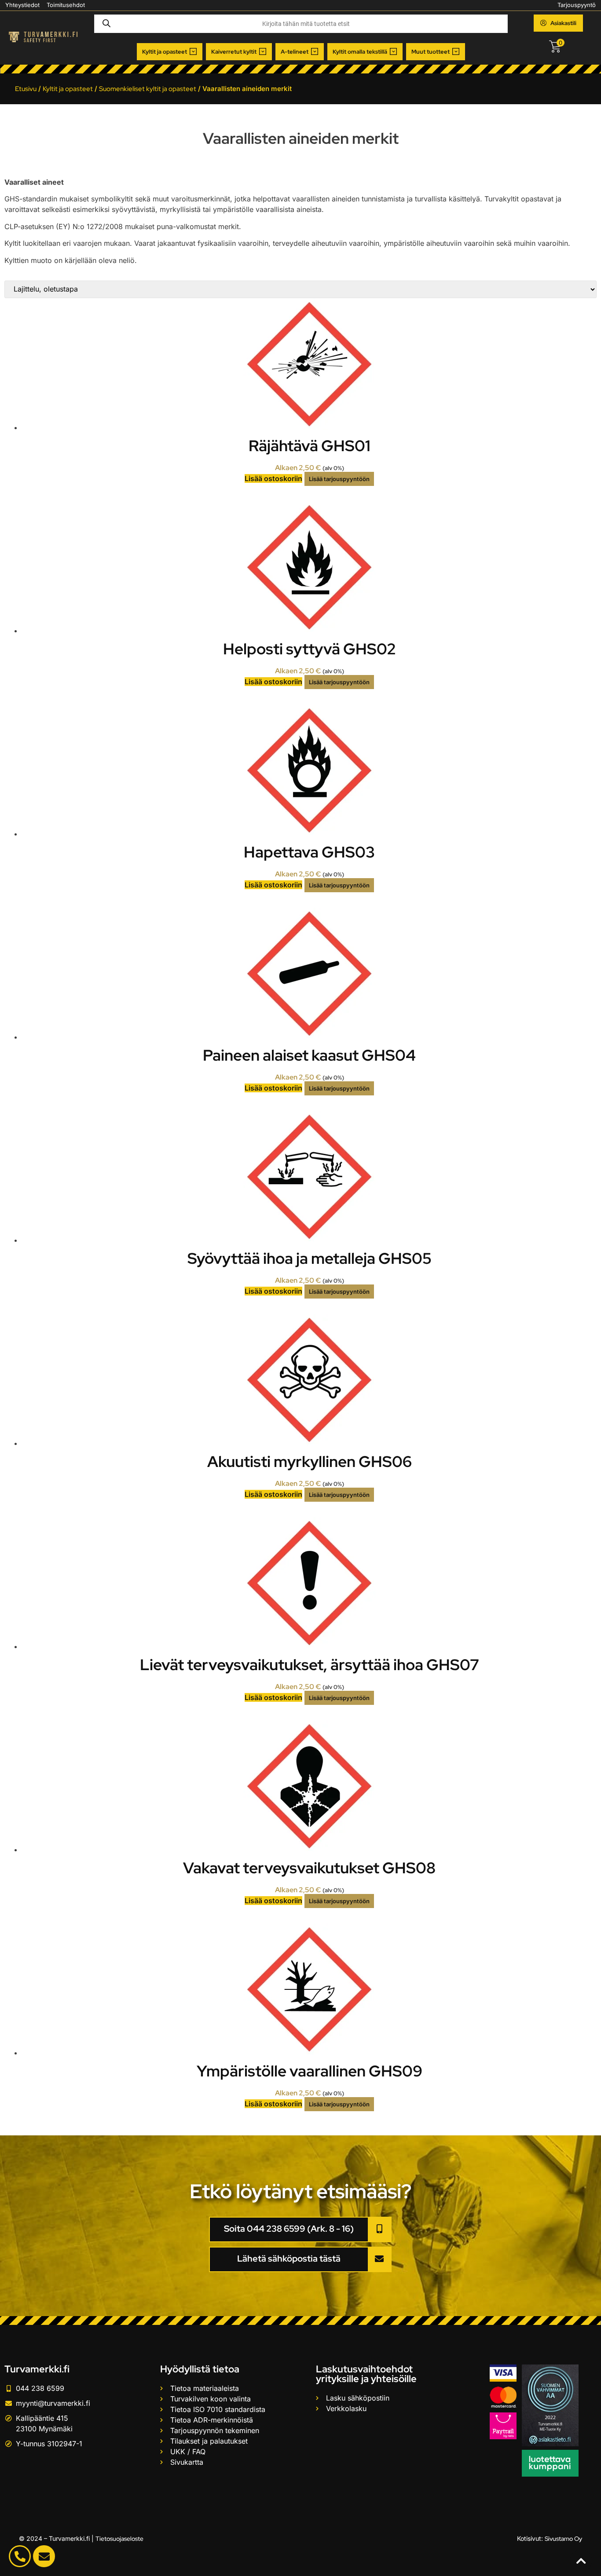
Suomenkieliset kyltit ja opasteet (148, 89)
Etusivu (26, 89)
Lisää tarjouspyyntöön (339, 479)
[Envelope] (44, 2556)
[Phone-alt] (20, 2556)
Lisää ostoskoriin (273, 478)
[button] (170, 52)
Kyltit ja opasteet (68, 89)
